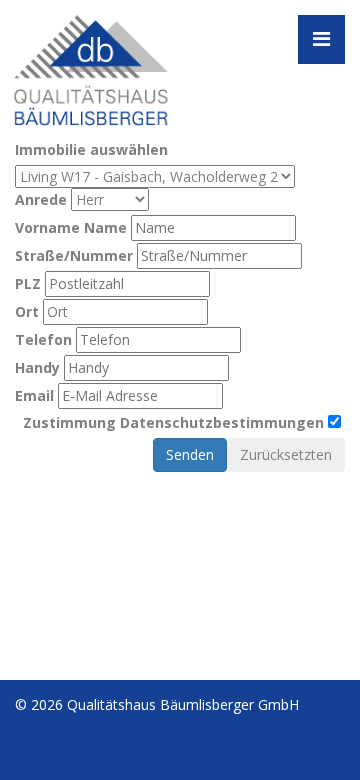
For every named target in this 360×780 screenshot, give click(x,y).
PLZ (28, 283)
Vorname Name (71, 227)
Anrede (41, 199)
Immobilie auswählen (91, 149)
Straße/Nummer (74, 255)
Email (34, 395)
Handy (37, 367)
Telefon (43, 339)
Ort (27, 311)
